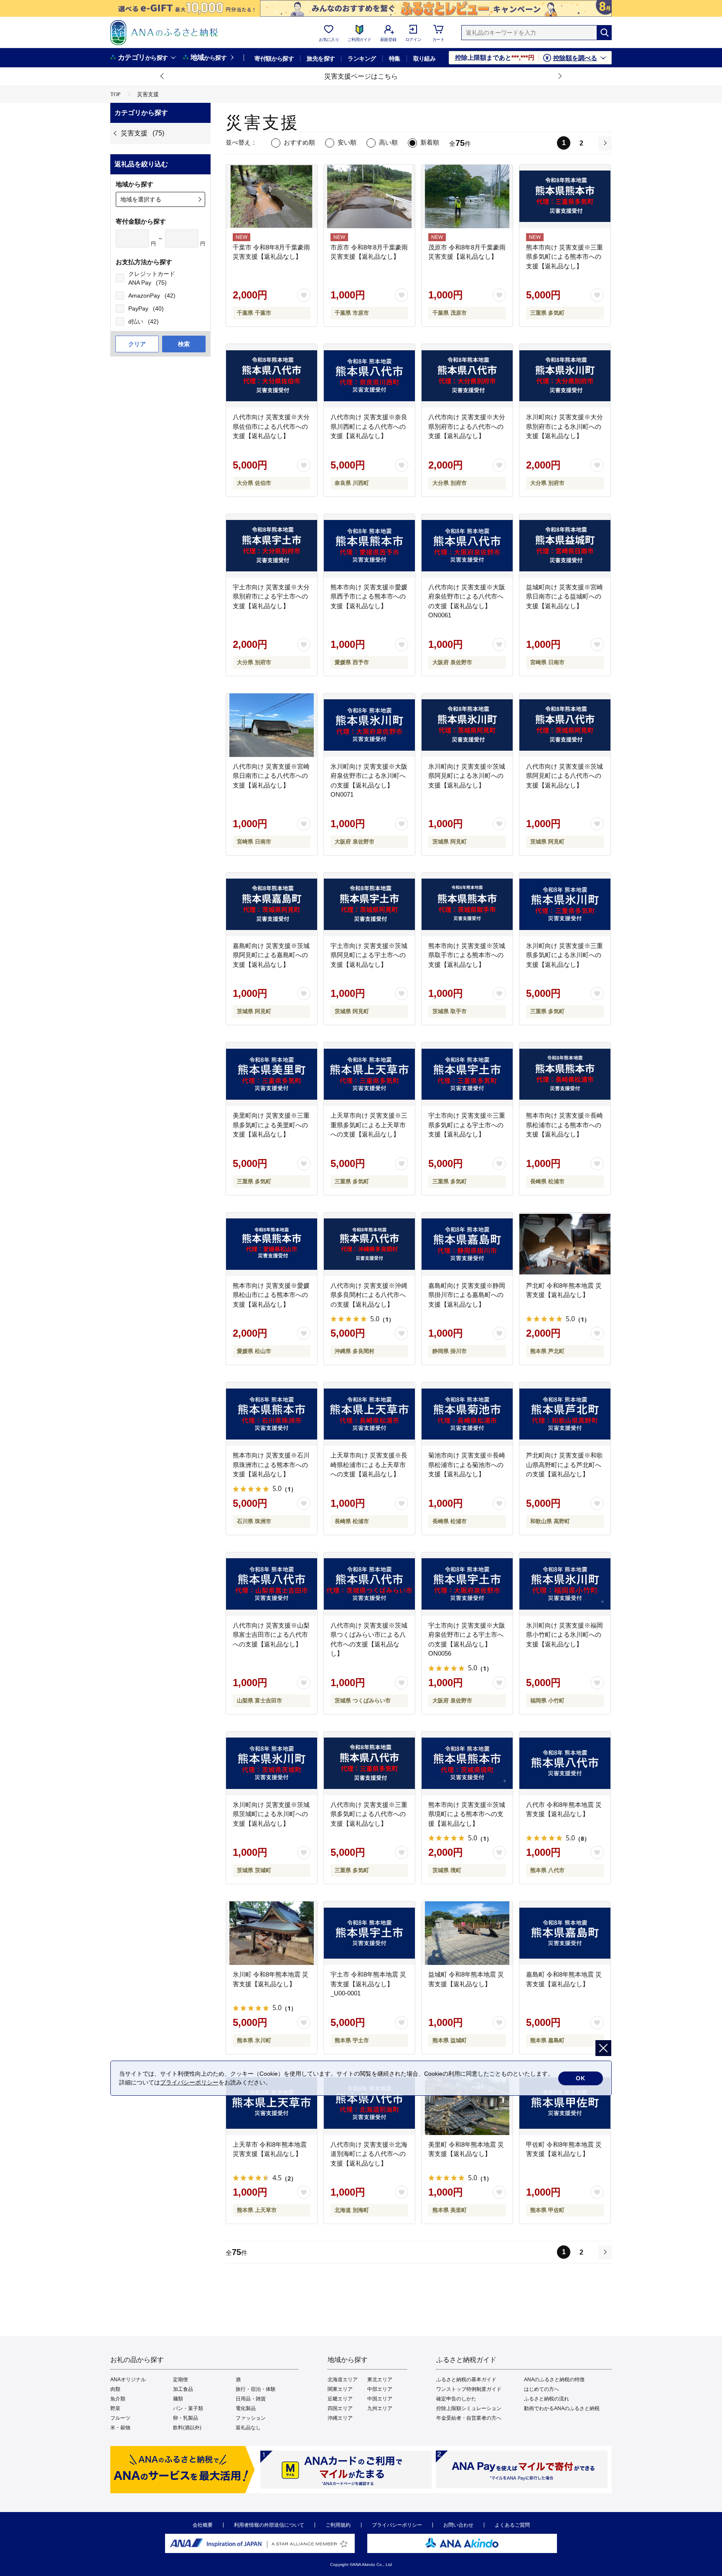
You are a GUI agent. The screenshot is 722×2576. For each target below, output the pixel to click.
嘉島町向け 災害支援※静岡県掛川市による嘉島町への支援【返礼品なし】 (467, 1295)
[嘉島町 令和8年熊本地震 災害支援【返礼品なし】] (565, 1933)
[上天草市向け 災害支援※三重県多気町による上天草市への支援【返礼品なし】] (369, 1074)
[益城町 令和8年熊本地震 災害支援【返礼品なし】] (467, 1933)
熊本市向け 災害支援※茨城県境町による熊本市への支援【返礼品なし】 (467, 1814)
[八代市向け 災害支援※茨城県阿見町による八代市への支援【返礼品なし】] (565, 725)
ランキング (362, 59)
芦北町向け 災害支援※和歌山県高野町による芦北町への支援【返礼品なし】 (564, 1465)
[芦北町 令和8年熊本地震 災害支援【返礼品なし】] (565, 1244)
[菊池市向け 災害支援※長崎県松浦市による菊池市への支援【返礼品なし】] (467, 1414)
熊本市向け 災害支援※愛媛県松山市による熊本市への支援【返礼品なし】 (271, 1295)
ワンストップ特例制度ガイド (469, 2389)
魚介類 (118, 2399)
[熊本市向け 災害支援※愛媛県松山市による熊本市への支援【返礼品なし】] (272, 1244)
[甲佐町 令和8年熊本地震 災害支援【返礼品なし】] (565, 2103)
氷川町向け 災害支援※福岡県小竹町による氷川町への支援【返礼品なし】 (564, 1635)
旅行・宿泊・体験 (256, 2389)
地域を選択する (141, 199)
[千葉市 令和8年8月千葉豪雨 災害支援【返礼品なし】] (272, 196)
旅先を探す (321, 59)
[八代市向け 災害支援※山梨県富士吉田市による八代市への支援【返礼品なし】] (272, 1584)
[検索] (604, 33)
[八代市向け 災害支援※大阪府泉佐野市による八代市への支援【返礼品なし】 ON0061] (467, 546)
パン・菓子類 (188, 2408)
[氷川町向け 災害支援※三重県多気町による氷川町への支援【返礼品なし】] (565, 905)
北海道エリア (343, 2380)
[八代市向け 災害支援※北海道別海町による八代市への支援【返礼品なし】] (369, 2103)
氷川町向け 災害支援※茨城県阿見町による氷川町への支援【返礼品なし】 (467, 776)
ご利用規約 (338, 2525)
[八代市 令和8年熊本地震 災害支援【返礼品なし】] (565, 1763)
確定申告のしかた (456, 2399)
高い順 (388, 142)
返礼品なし (248, 2428)
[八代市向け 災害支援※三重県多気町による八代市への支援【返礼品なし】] (369, 1763)
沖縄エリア (340, 2418)
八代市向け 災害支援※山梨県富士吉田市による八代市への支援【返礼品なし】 (271, 1635)
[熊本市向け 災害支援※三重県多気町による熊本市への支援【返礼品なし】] (565, 196)
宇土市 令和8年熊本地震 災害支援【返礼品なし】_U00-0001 (368, 1984)
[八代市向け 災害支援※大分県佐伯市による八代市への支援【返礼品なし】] (272, 376)
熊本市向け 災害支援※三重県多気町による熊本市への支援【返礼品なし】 (564, 257)
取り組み (425, 59)
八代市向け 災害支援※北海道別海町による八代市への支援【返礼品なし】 (369, 2154)
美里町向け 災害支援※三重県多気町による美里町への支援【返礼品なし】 (271, 1125)
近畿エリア (340, 2399)
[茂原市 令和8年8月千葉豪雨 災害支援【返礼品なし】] (467, 196)
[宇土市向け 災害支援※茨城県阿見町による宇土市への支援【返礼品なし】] (369, 905)
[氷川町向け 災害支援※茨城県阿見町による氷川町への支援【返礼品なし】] (467, 725)
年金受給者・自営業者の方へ (469, 2418)
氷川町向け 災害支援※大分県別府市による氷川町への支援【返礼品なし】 (564, 426)
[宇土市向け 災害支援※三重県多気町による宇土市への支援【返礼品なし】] (467, 1074)
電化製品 (246, 2408)
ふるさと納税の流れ (547, 2399)
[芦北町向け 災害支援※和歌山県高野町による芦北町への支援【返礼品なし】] (565, 1414)
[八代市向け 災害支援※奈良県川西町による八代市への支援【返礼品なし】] (369, 376)
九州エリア (380, 2408)
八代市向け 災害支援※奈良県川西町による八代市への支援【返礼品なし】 (369, 426)
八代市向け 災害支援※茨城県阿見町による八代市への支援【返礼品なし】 (564, 776)
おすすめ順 (299, 142)
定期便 (180, 2380)
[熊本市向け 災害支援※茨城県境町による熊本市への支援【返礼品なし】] (467, 1763)
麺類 (178, 2399)
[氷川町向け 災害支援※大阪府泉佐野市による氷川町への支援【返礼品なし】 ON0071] (369, 725)
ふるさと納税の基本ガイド (466, 2380)
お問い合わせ (458, 2525)
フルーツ (120, 2418)
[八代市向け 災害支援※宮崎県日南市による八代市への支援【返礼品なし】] (272, 725)
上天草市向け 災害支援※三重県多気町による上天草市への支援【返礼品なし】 (369, 1125)
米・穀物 (120, 2428)
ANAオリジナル (128, 2380)
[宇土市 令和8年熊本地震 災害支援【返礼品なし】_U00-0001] (369, 1933)
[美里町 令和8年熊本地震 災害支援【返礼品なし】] (467, 2103)
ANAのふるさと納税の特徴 (554, 2380)
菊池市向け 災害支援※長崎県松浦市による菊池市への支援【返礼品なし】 (467, 1465)
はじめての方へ (541, 2389)
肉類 (115, 2389)
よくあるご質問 (512, 2525)
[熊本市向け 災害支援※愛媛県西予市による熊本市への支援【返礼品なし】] (369, 546)
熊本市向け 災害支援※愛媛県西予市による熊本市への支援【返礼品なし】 (369, 596)
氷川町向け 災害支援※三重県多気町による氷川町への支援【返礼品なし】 (564, 955)
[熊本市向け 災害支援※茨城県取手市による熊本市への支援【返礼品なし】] (467, 905)
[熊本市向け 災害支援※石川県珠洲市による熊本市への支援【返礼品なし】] (272, 1414)
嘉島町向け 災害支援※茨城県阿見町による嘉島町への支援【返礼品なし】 (271, 955)
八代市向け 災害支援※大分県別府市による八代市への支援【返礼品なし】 (467, 426)
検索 (184, 344)
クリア (137, 344)
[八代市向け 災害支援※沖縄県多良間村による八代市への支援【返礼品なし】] (369, 1244)
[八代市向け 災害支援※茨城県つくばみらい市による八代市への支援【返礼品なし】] (369, 1584)
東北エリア (380, 2380)
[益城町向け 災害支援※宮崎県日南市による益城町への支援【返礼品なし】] (565, 546)
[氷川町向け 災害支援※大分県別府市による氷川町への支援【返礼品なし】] (565, 376)
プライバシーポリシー (397, 2525)
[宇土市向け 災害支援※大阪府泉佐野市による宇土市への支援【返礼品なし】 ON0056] (467, 1584)
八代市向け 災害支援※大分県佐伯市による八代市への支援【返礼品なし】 (271, 426)
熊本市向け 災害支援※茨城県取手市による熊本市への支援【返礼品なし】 (467, 955)
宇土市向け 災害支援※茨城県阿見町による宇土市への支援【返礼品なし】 (369, 955)
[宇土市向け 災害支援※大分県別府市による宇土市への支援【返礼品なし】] (272, 546)
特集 (395, 59)
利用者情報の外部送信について (269, 2525)
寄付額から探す (274, 59)
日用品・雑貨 (251, 2399)
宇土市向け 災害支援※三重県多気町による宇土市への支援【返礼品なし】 (467, 1125)
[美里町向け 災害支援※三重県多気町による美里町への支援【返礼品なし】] (272, 1074)
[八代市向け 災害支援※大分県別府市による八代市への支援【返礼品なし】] (467, 376)
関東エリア (340, 2389)
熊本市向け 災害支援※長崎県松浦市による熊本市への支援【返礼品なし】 (564, 1125)
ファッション (251, 2418)
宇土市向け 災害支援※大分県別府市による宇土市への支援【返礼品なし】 (271, 596)
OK (581, 2078)
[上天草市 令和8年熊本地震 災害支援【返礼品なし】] (272, 2103)
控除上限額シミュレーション (469, 2408)
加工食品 (183, 2389)
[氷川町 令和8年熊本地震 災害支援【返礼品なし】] (272, 1933)
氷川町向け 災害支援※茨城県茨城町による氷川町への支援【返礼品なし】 (271, 1814)
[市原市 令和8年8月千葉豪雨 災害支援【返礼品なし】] (369, 196)
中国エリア (380, 2399)
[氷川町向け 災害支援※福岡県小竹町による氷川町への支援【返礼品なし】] (565, 1584)
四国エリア (340, 2408)
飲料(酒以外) (187, 2428)
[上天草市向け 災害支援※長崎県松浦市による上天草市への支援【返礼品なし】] (369, 1414)
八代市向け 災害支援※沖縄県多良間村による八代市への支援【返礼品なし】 (369, 1295)
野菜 (115, 2408)
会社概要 (203, 2525)
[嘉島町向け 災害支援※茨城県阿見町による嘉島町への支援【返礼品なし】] (272, 905)
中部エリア (380, 2389)
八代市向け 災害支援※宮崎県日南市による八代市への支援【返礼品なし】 (271, 776)
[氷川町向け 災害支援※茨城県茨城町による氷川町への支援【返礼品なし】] (272, 1763)
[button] (163, 76)
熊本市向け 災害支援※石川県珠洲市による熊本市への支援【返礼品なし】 (271, 1465)
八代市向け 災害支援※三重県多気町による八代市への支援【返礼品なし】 (369, 1814)
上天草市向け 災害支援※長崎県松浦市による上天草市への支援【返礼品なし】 (369, 1465)
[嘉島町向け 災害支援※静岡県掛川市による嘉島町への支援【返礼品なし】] (467, 1244)
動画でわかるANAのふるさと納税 (562, 2408)
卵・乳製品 (186, 2418)
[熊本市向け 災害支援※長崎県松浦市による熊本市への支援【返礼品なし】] (565, 1074)
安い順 (347, 142)
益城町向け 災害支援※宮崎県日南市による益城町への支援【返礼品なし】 (564, 596)
